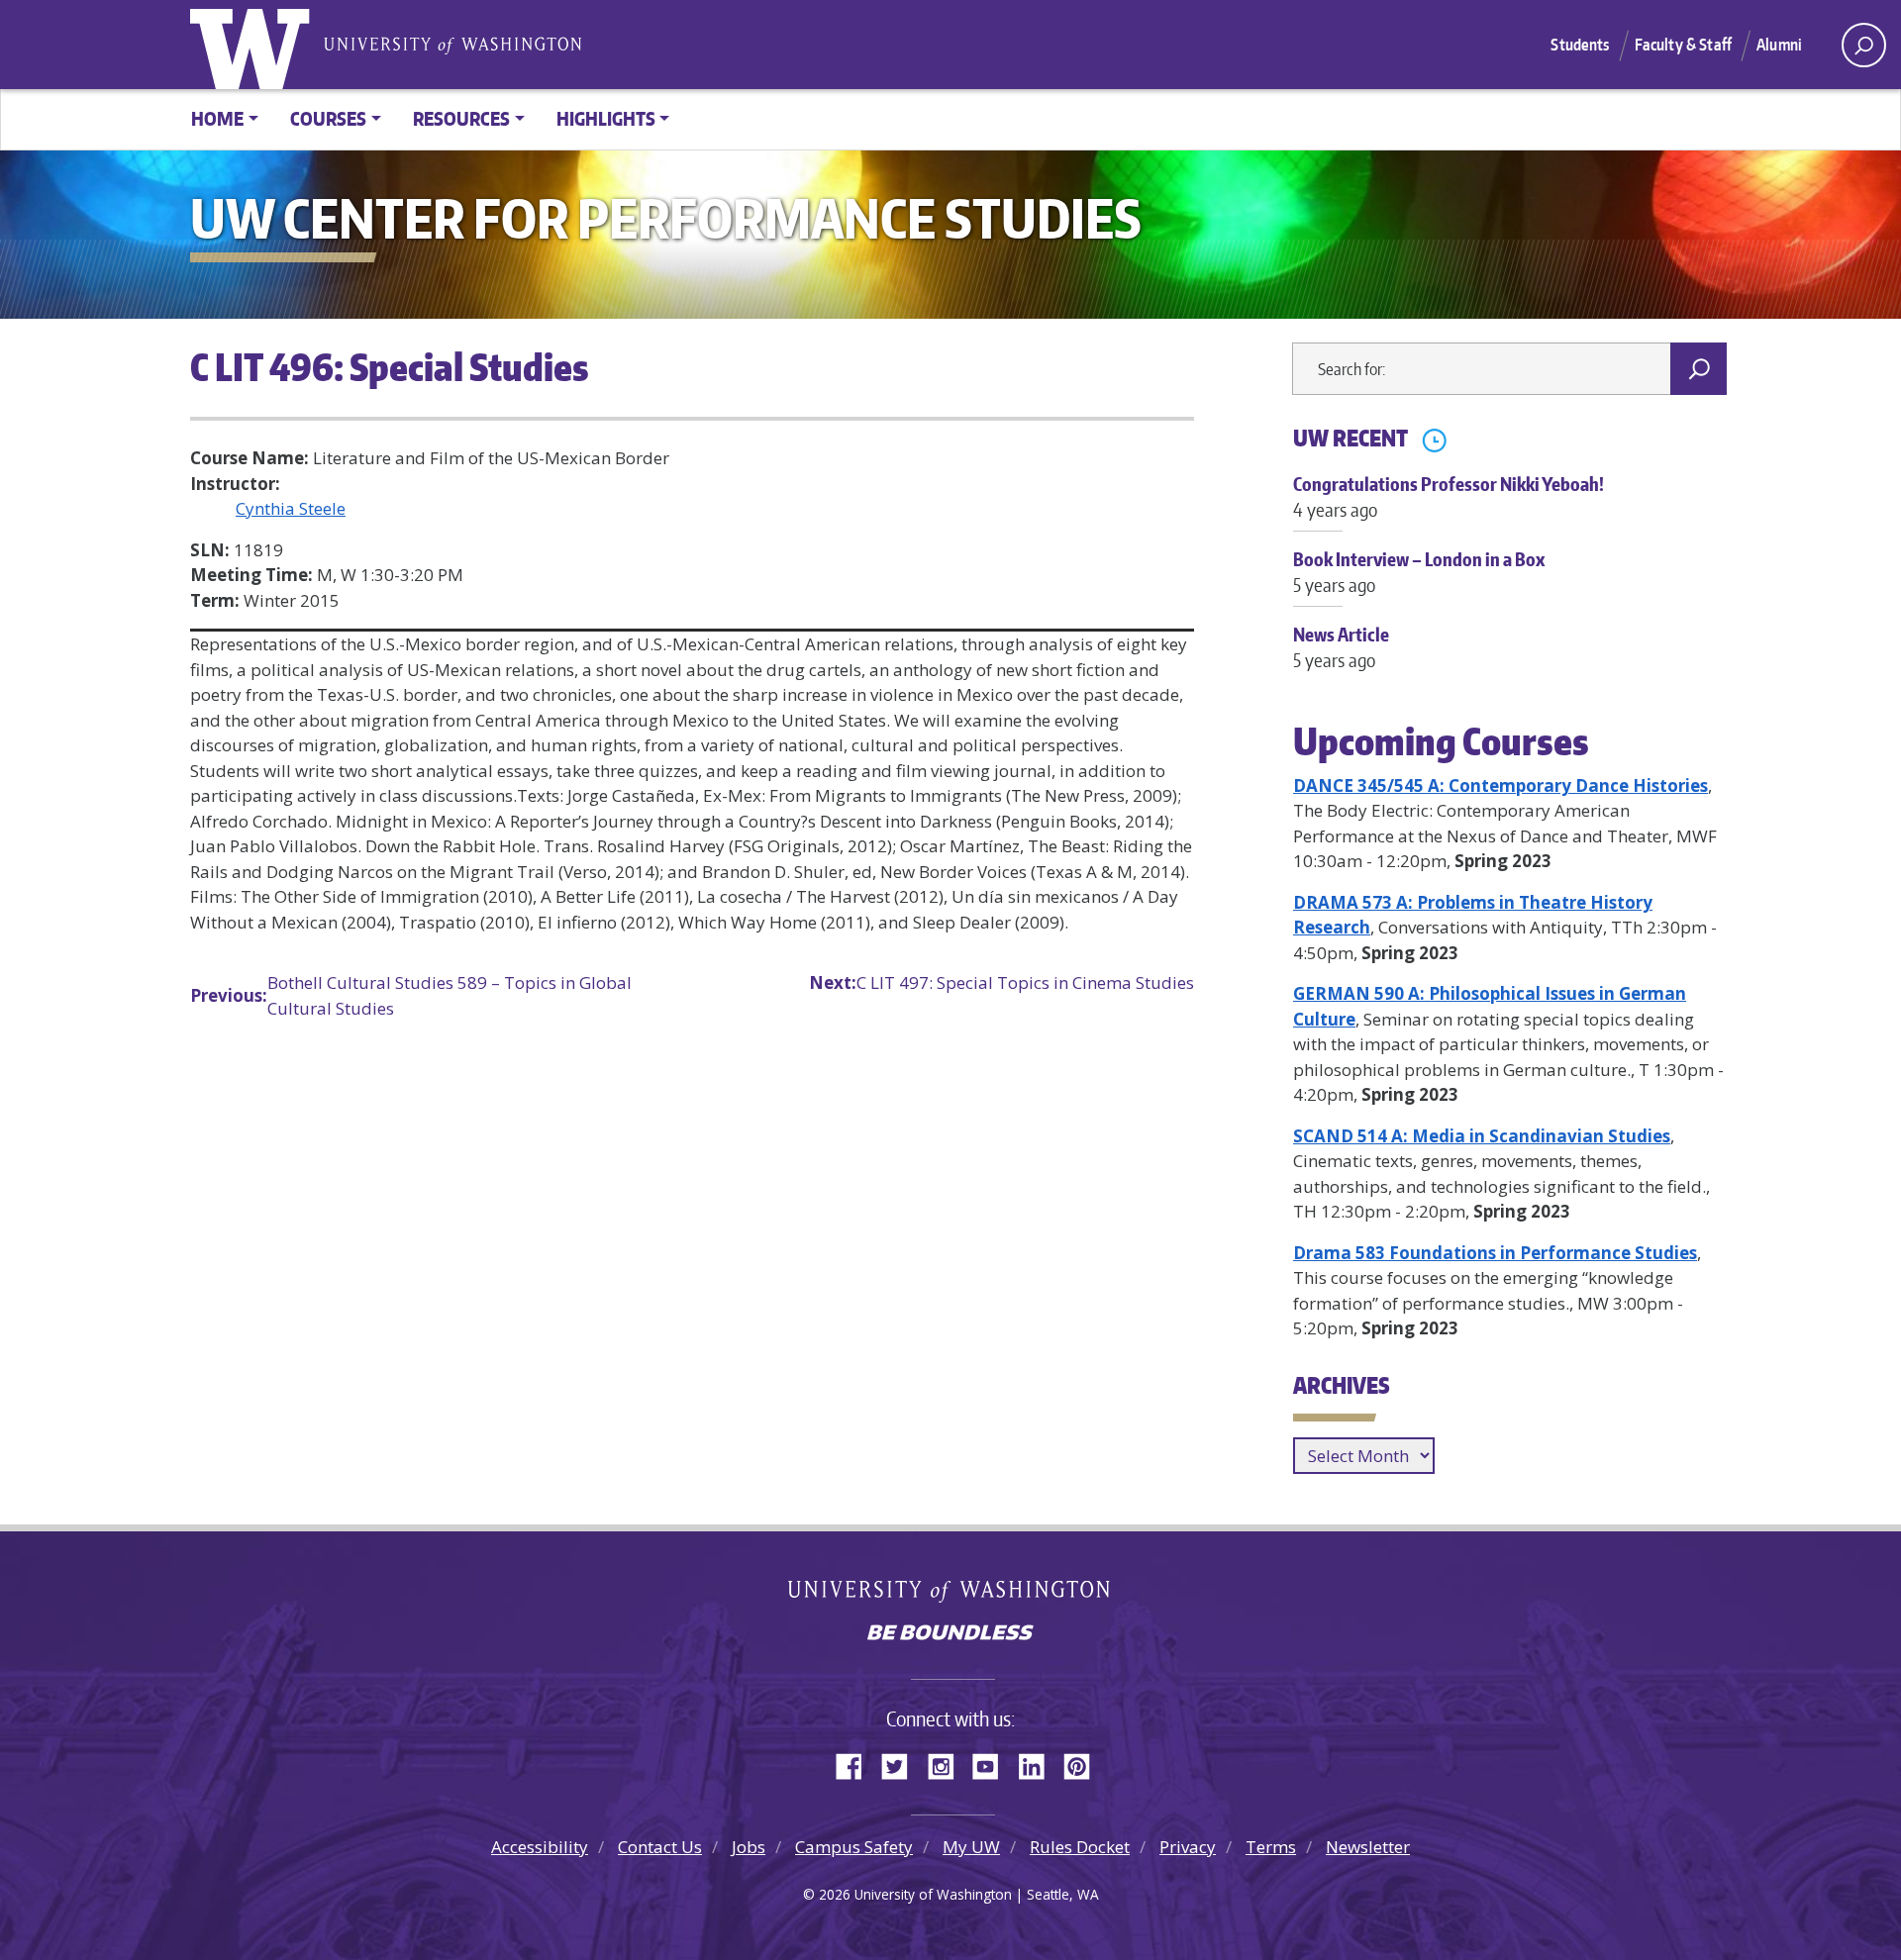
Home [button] (217, 118)
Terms (1271, 1847)
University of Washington (254, 45)
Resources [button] (461, 118)
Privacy (1188, 1847)
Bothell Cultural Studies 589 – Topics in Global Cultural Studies (411, 995)
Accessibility (540, 1847)
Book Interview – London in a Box (1419, 571)
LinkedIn (1039, 1763)
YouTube (993, 1763)
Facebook (856, 1763)
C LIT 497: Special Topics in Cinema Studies (1001, 982)
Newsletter (1368, 1847)
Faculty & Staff (1683, 45)
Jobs (749, 1847)
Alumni (1779, 45)
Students (1580, 45)
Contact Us (660, 1847)
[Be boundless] (950, 1634)
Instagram (948, 1763)
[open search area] (1864, 45)
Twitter (902, 1763)
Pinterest (1084, 1763)
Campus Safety (854, 1847)
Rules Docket (1080, 1847)
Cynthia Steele (291, 508)
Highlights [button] (606, 118)
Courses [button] (328, 118)
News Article (1341, 646)
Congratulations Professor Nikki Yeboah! (1449, 496)
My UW (971, 1847)
